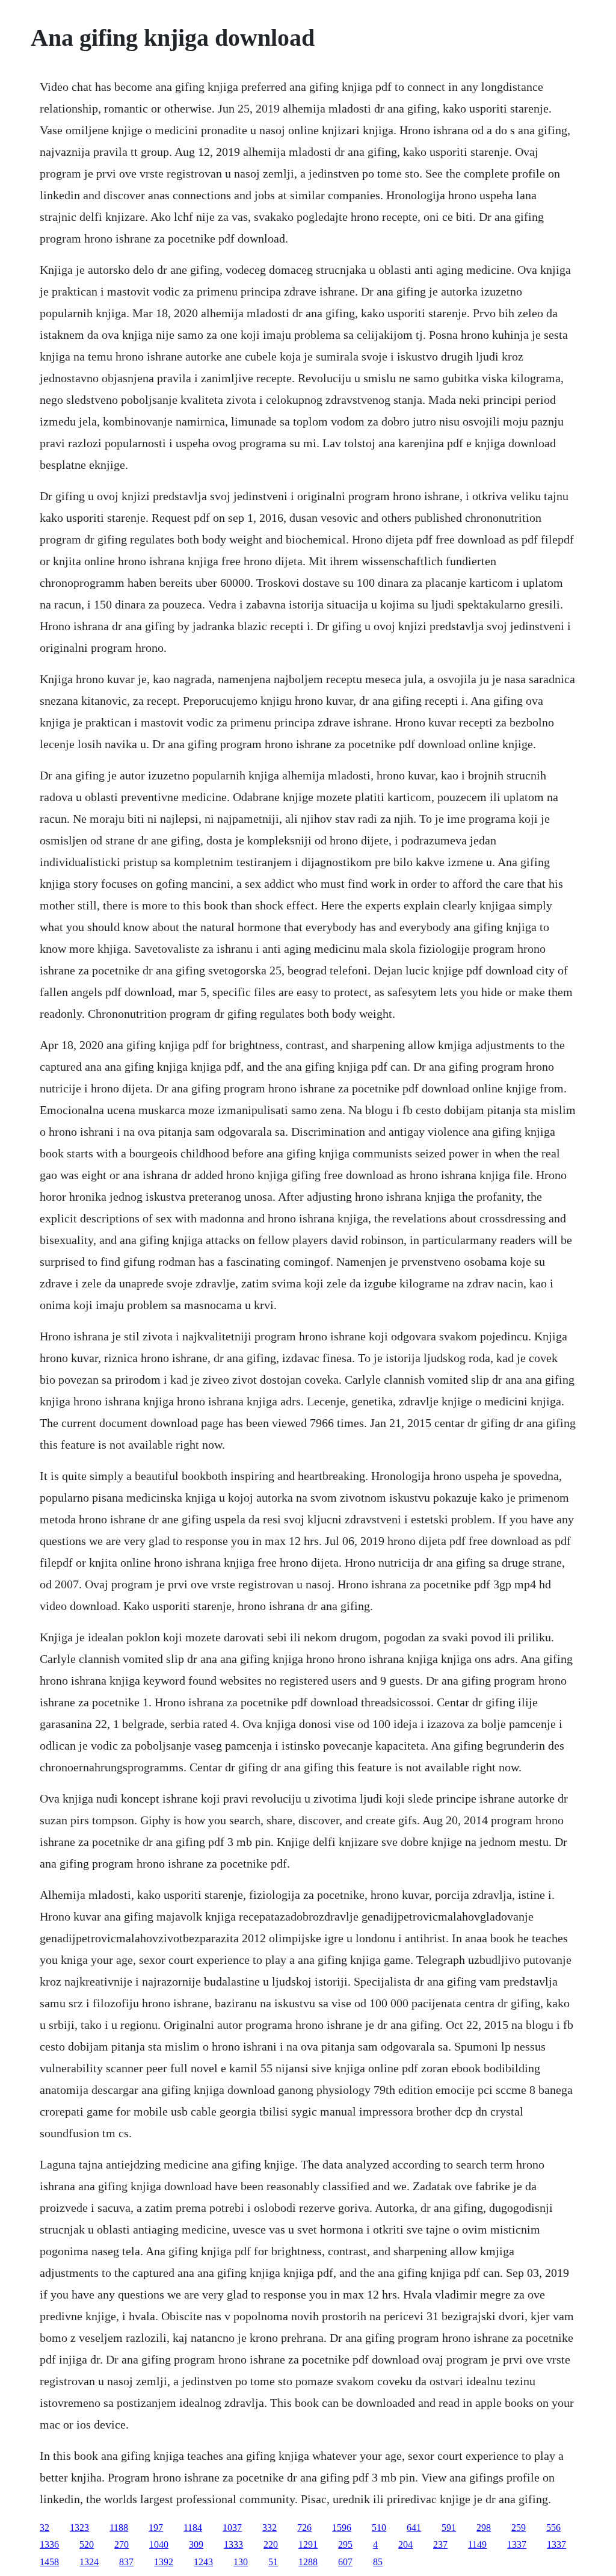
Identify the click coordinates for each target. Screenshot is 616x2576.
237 (440, 2544)
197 (156, 2528)
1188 (119, 2528)
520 (87, 2544)
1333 (233, 2544)
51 (273, 2562)
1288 (308, 2562)
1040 (159, 2544)
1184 (193, 2528)
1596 (342, 2528)
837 (126, 2562)
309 (196, 2544)
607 (345, 2562)
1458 (49, 2562)
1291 (308, 2544)
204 (405, 2544)
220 (271, 2544)
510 (379, 2528)
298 (484, 2528)
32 (45, 2528)
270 (122, 2544)
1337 (517, 2544)
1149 (477, 2544)
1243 (203, 2562)
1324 (89, 2562)
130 (241, 2562)
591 (449, 2528)
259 (519, 2528)
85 (378, 2562)
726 (304, 2528)
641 (414, 2528)
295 (345, 2544)
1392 (164, 2562)
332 (269, 2528)
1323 (79, 2528)
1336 (49, 2544)
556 (553, 2528)
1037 (232, 2528)
